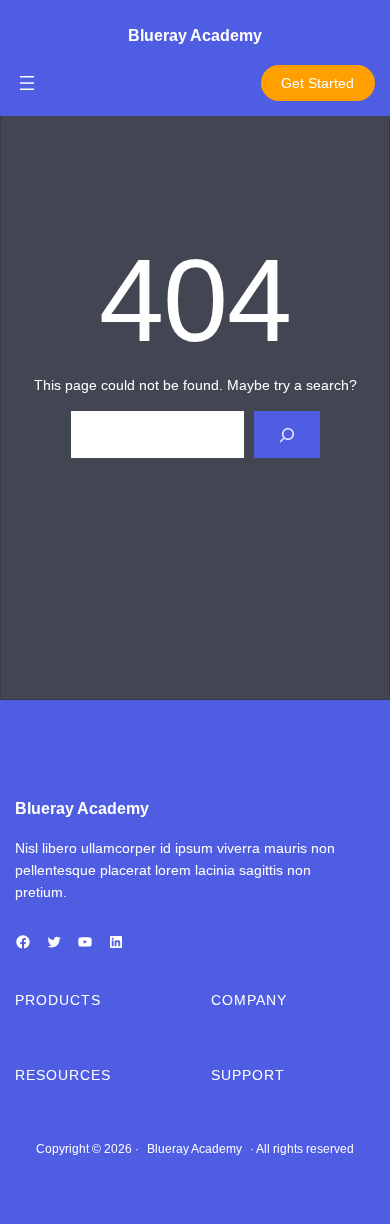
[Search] (286, 434)
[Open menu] (27, 83)
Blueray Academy (195, 35)
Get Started (317, 83)
